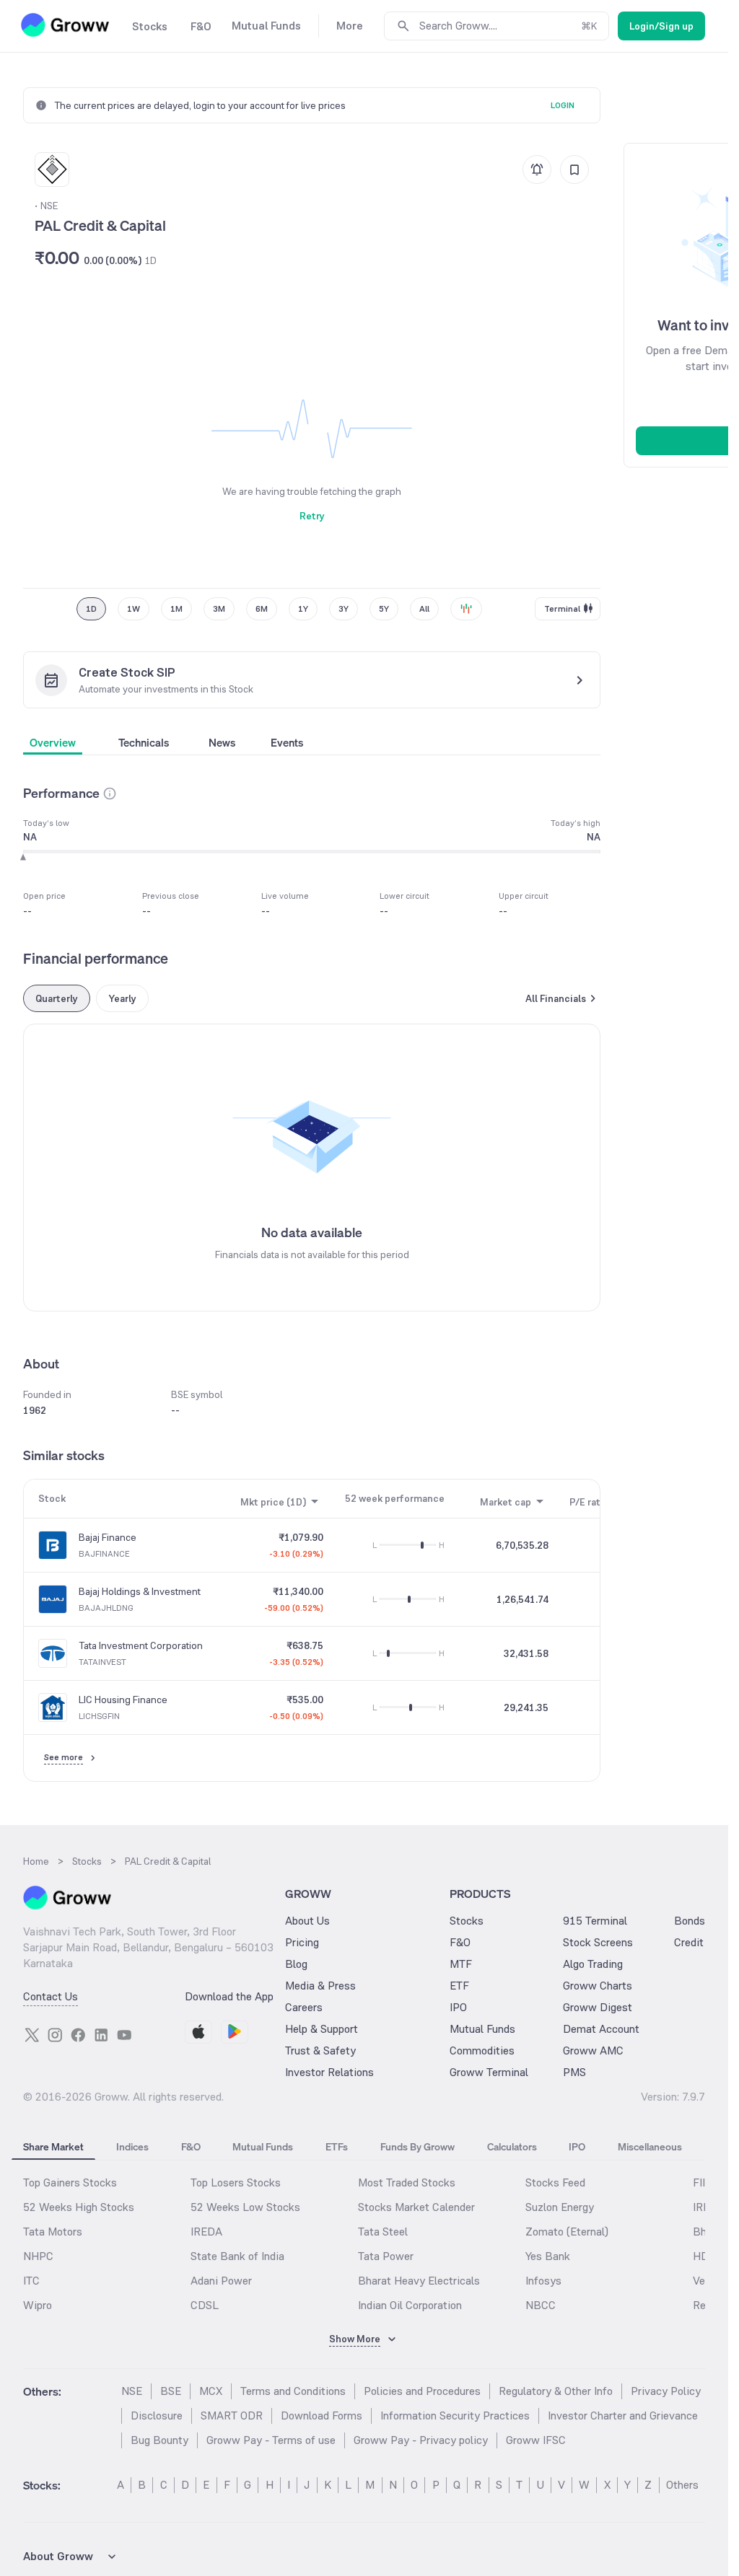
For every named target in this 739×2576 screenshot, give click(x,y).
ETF (459, 1986)
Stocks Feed (555, 2182)
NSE (132, 2391)
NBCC (541, 2305)
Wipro (38, 2305)
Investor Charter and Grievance (623, 2415)
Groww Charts (598, 1986)
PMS (574, 2072)
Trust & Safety (320, 2050)
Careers (304, 2007)
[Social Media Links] (32, 2035)
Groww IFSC (536, 2440)
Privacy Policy (666, 2391)
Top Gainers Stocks (70, 2182)
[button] (110, 794)
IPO (458, 2007)
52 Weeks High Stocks (79, 2207)
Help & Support (322, 2029)
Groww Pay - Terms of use (271, 2440)
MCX (211, 2391)
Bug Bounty (159, 2440)
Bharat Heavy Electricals (419, 2281)
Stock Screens (598, 1942)
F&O (460, 1942)
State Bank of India (237, 2256)
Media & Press (320, 1986)
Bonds (690, 1921)
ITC (31, 2281)
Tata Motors (53, 2232)
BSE (171, 2391)
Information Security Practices (455, 2415)
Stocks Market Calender (416, 2207)
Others (682, 2485)
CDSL (205, 2305)
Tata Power (386, 2256)
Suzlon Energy (560, 2207)
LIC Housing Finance (123, 1700)
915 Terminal (595, 1921)
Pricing (302, 1942)
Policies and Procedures (422, 2391)
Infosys (543, 2281)
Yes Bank (548, 2256)
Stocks (467, 1921)
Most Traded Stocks (407, 2182)
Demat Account (601, 2029)
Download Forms (322, 2415)
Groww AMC (593, 2050)
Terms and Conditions (293, 2391)
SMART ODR (232, 2415)
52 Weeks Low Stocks (245, 2207)
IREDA (206, 2232)
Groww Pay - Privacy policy (421, 2440)
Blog (296, 1964)
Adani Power (221, 2281)
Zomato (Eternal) (567, 2232)
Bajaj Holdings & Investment (140, 1591)
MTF (461, 1964)
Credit (689, 1942)
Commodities (482, 2050)
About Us (307, 1921)
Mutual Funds (482, 2029)
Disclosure (157, 2415)
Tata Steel (383, 2232)
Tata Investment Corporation (141, 1645)
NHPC (38, 2256)
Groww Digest (598, 2007)
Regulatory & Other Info (556, 2391)
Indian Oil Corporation (410, 2305)
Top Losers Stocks (236, 2182)
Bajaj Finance (108, 1537)
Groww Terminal (489, 2072)
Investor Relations (329, 2072)
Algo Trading (593, 1964)
